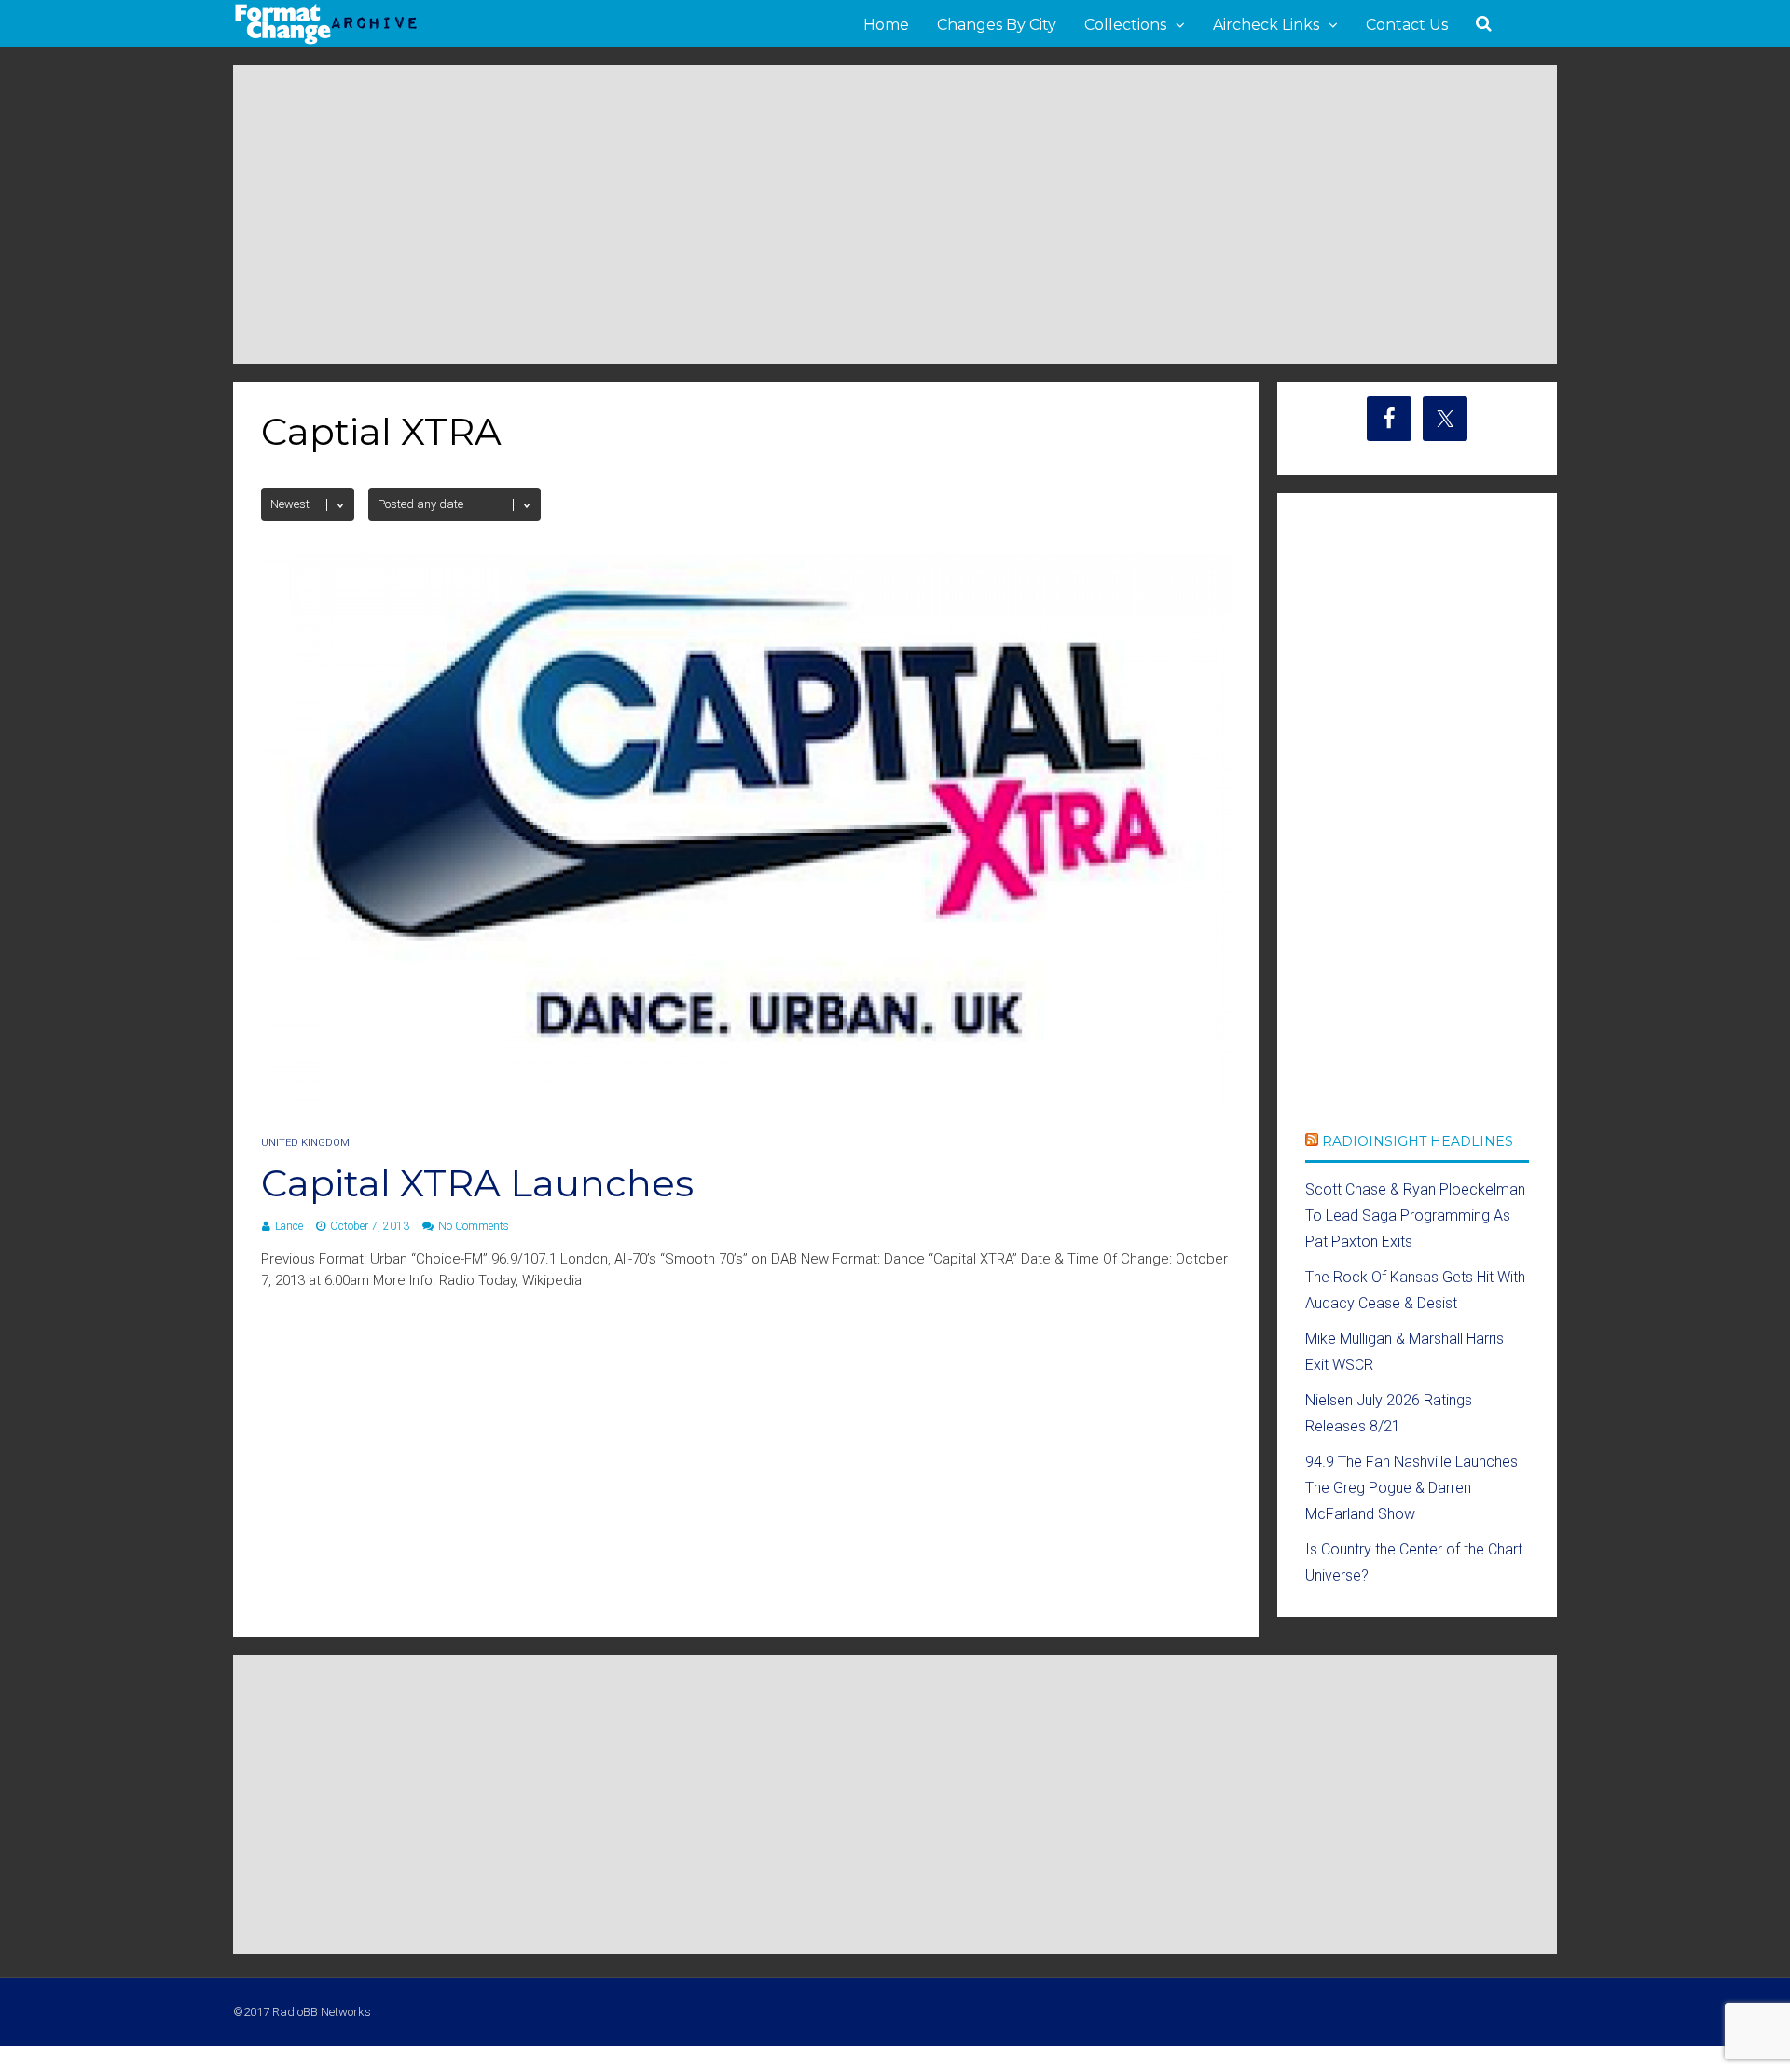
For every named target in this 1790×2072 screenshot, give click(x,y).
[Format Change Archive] (326, 41)
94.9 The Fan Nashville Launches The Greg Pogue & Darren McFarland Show (1411, 1488)
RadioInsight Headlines (1418, 1141)
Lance (289, 1226)
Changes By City (997, 25)
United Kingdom (305, 1143)
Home (886, 25)
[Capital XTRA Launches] (746, 1103)
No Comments (474, 1226)
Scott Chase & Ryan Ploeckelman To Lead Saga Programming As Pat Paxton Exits (1415, 1216)
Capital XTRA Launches (477, 1183)
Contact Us (1407, 25)
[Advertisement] (895, 214)
